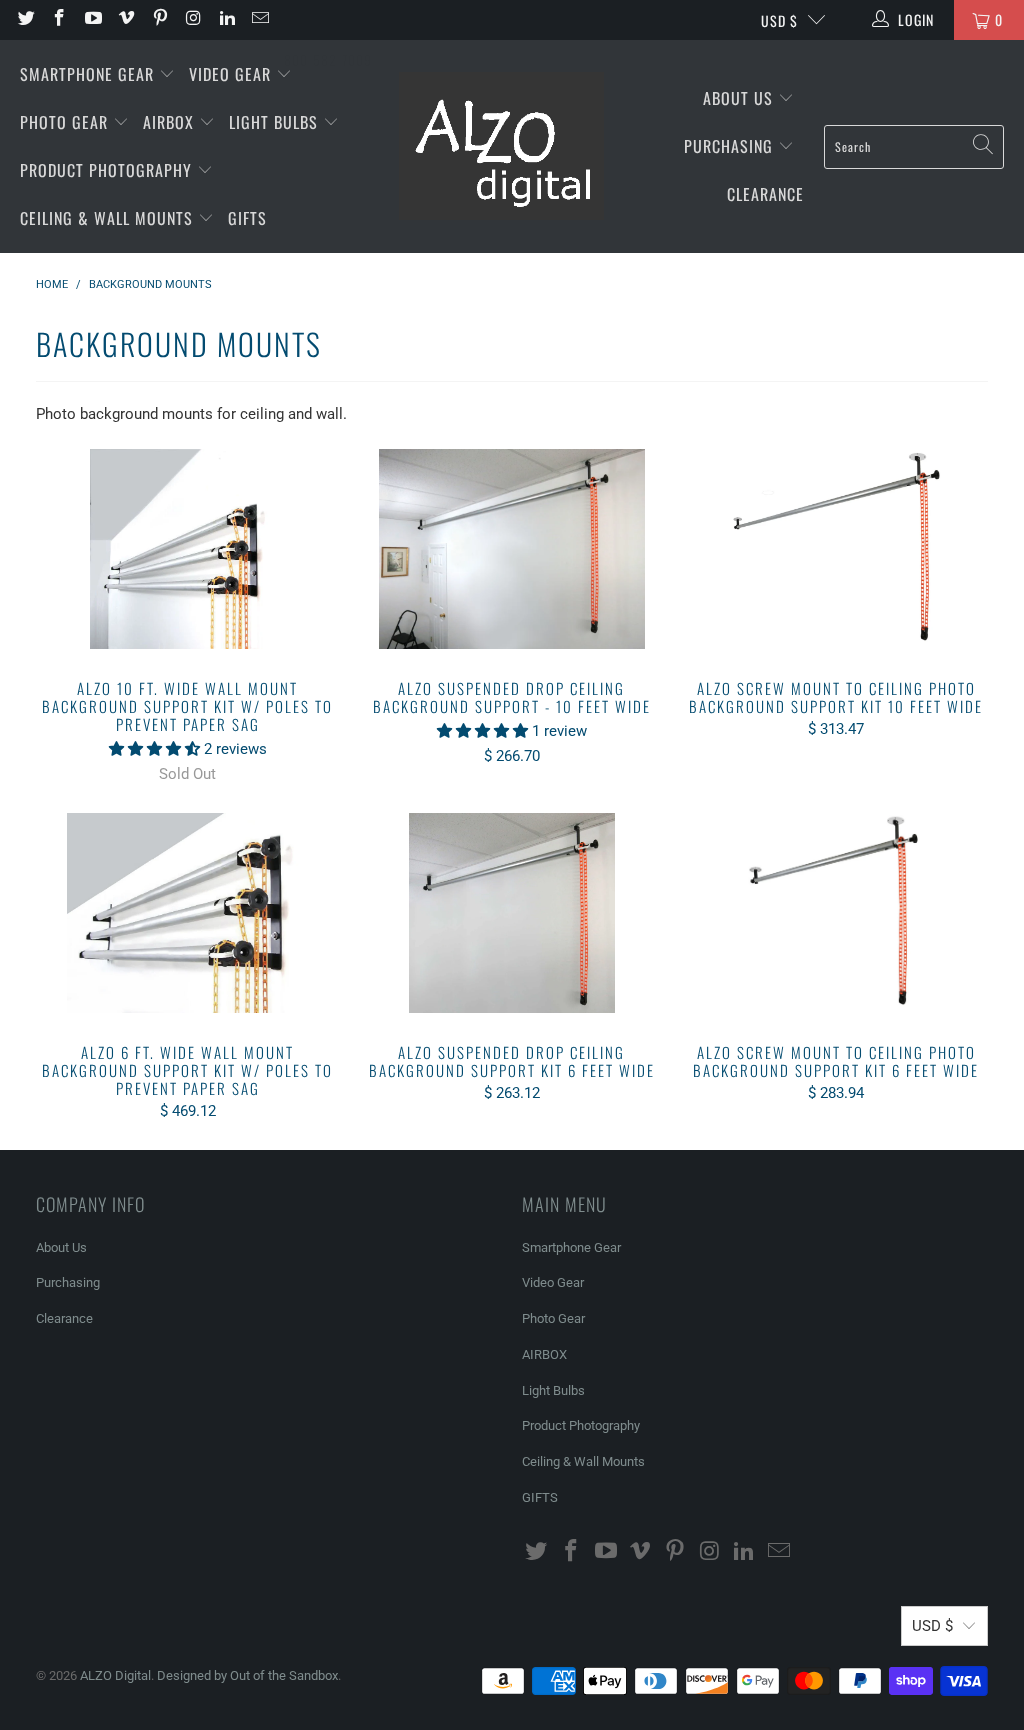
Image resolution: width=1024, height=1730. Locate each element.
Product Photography (108, 170)
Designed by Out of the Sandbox (247, 1675)
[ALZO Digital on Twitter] (25, 20)
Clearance (765, 194)
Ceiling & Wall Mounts (109, 218)
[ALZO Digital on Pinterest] (159, 20)
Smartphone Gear (89, 74)
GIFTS (247, 218)
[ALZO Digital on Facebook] (59, 20)
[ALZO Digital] (501, 147)
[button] (154, 749)
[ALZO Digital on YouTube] (92, 20)
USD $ (779, 20)
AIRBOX (171, 122)
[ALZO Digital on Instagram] (193, 20)
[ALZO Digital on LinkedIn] (226, 20)
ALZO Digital (115, 1675)
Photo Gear (66, 122)
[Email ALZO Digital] (260, 20)
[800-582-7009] (328, 20)
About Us (740, 98)
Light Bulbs (276, 122)
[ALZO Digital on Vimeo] (126, 20)
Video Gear (232, 74)
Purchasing (731, 146)
